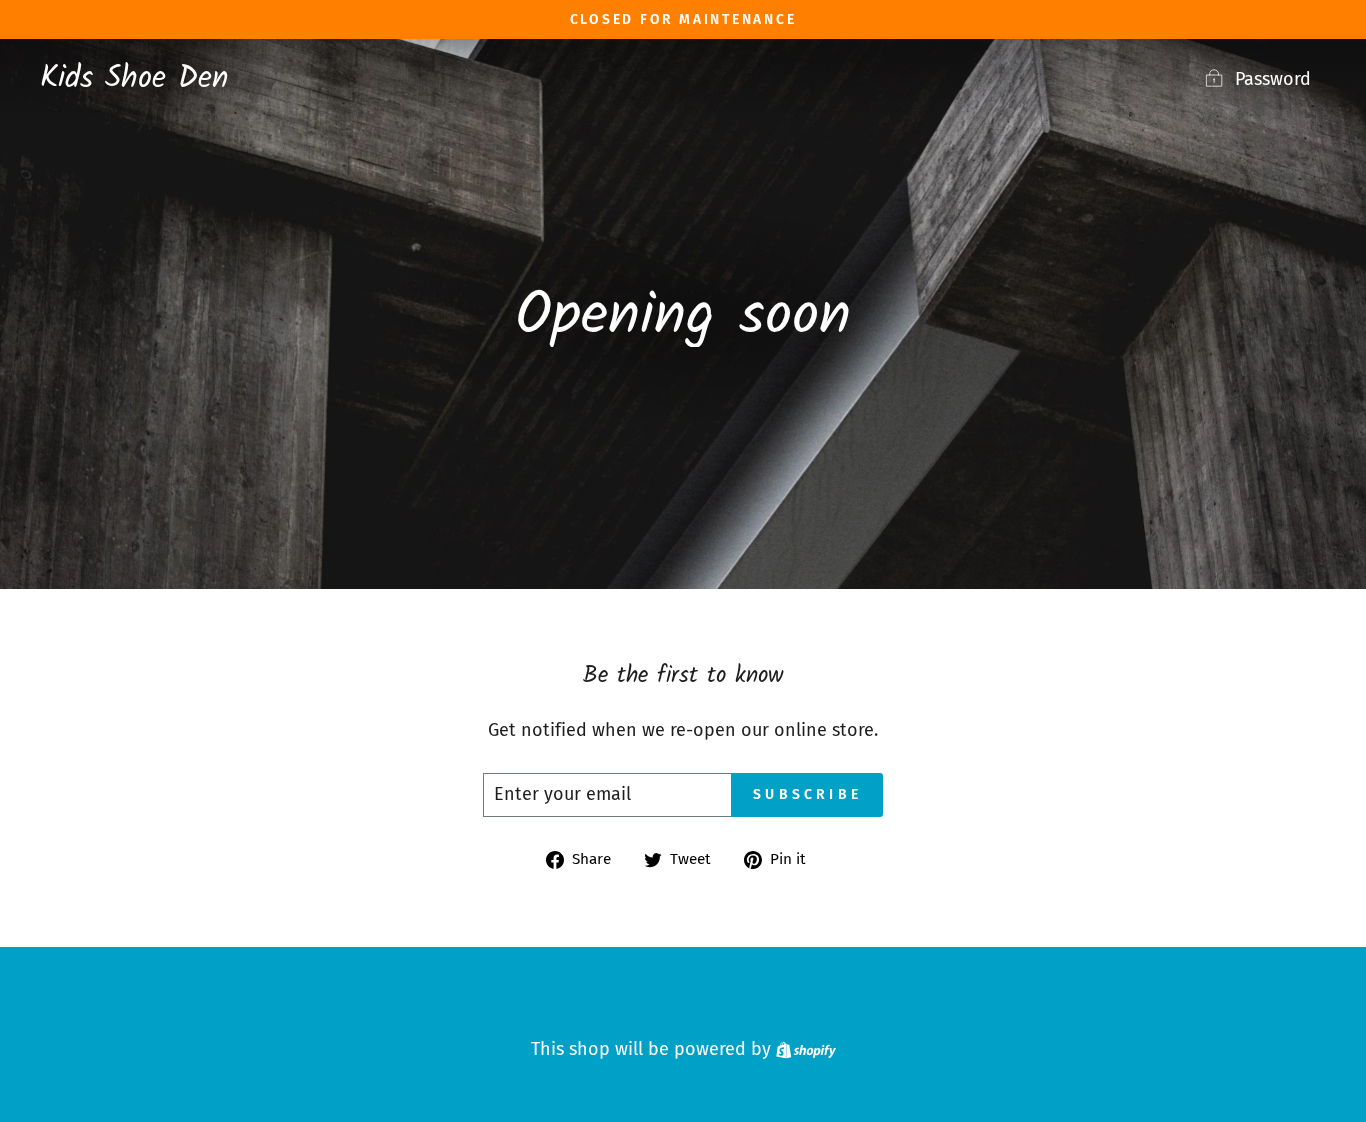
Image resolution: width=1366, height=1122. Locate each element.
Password (1273, 79)
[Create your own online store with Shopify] (806, 1049)
